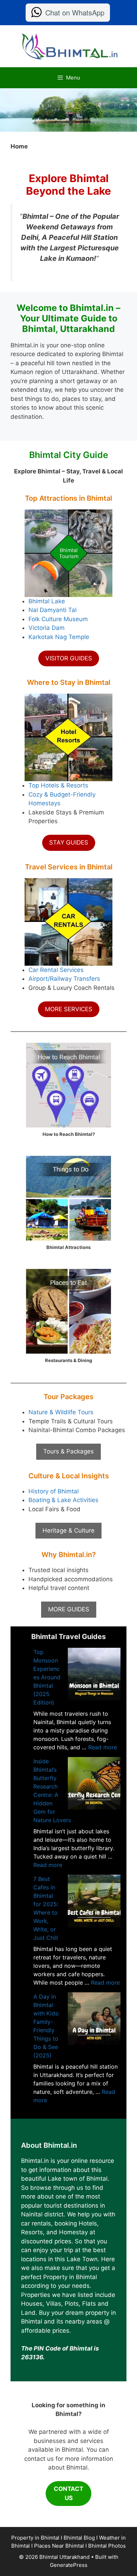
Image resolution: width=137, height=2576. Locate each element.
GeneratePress (69, 2565)
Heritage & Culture (68, 1530)
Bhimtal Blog (79, 2538)
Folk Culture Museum (58, 619)
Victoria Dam (47, 628)
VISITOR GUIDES (69, 658)
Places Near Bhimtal (59, 2546)
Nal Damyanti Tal (53, 610)
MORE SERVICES (69, 1009)
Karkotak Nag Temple (59, 637)
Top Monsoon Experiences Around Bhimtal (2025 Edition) (47, 1677)
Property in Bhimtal (35, 2538)
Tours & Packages (68, 1451)
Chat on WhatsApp (75, 12)
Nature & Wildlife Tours (61, 1412)
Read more (103, 1747)
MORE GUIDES (69, 1609)
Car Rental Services (56, 970)
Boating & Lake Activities (63, 1500)
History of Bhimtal (54, 1491)
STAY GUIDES (69, 842)
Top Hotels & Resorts (58, 785)
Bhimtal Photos (107, 2546)
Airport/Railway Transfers (64, 979)
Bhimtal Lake (47, 601)
